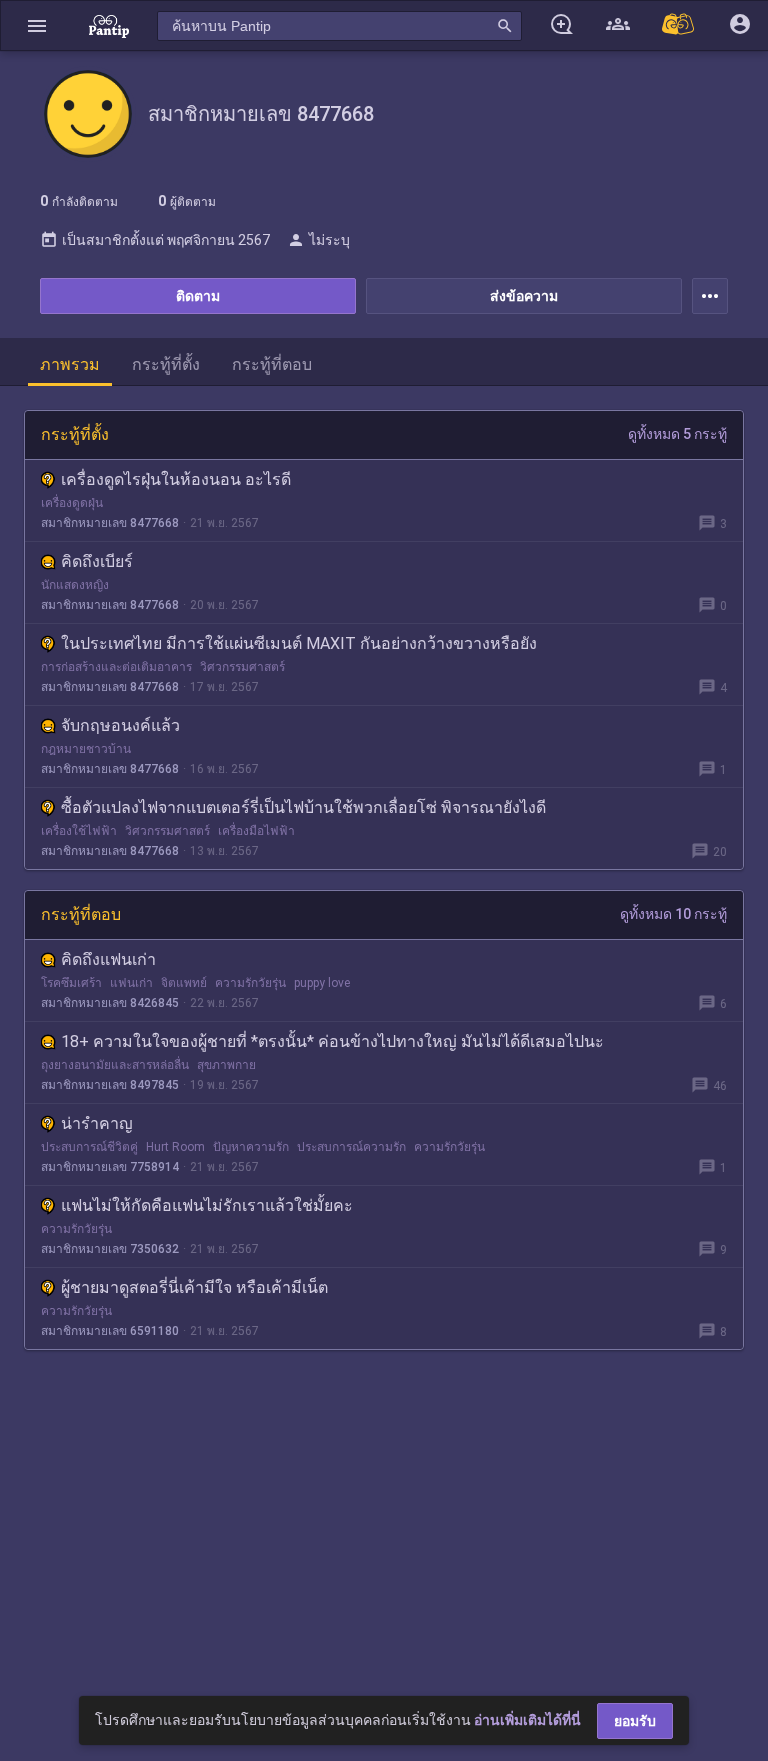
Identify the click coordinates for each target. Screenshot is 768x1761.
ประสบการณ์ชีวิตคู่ (89, 1147)
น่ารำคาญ (97, 1123)
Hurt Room (175, 1147)
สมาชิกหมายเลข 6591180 (110, 1331)
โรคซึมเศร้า (71, 983)
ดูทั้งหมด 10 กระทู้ (673, 914)
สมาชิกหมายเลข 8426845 (110, 1003)
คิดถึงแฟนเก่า (108, 959)
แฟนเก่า (131, 983)
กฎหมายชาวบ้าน (86, 749)
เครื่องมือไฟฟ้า (256, 831)
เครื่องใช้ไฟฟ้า (79, 831)
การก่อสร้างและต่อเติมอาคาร (116, 667)
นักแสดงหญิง (75, 585)
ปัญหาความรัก (251, 1147)
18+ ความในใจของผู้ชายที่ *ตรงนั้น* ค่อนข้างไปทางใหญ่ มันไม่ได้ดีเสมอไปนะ (332, 1041)
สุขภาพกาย (226, 1065)
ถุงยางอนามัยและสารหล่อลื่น (115, 1065)
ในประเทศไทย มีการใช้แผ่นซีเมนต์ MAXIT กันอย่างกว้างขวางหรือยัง (299, 643)
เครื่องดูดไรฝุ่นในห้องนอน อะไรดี (176, 479)
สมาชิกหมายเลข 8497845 (110, 1085)
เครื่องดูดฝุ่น (72, 503)
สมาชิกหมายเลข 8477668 (110, 523)
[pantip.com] (109, 25)
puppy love (322, 983)
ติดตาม (198, 296)
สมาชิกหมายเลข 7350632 (110, 1249)
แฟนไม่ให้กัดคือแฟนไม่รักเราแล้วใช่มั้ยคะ (207, 1205)
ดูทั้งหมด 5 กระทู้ (677, 434)
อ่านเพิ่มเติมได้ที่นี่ (527, 1720)
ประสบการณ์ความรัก (351, 1147)
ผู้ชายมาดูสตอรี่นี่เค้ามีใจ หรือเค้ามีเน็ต (194, 1287)
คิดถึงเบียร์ (97, 561)
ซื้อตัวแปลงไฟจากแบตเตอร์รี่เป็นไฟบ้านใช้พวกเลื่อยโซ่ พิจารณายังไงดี (303, 807)
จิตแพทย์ (184, 983)
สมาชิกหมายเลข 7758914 (110, 1167)
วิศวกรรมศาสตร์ (242, 667)
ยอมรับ (635, 1721)
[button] (37, 25)
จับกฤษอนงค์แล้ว (120, 725)
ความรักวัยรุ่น (250, 983)
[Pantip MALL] (679, 25)
